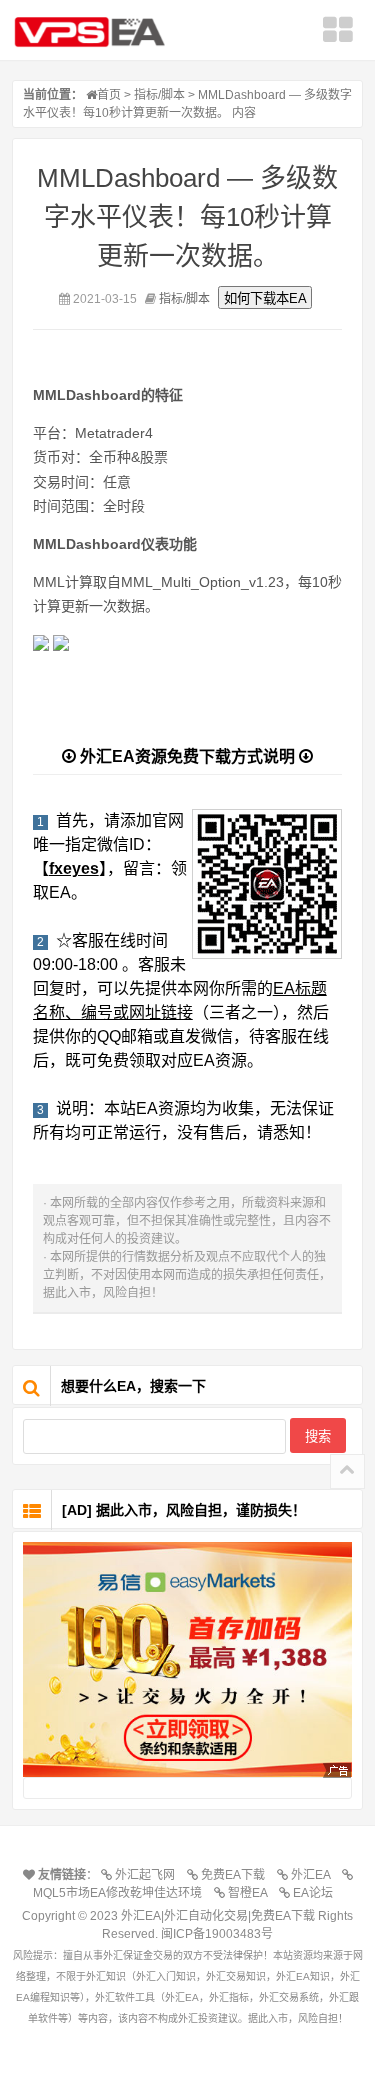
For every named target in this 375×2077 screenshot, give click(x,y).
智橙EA (250, 1893)
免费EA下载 (236, 1875)
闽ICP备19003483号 (217, 1934)
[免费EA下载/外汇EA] (188, 1659)
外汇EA (313, 1875)
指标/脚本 (159, 95)
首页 (109, 95)
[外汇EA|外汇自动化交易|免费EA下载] (96, 32)
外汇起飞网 (148, 1875)
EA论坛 (316, 1893)
